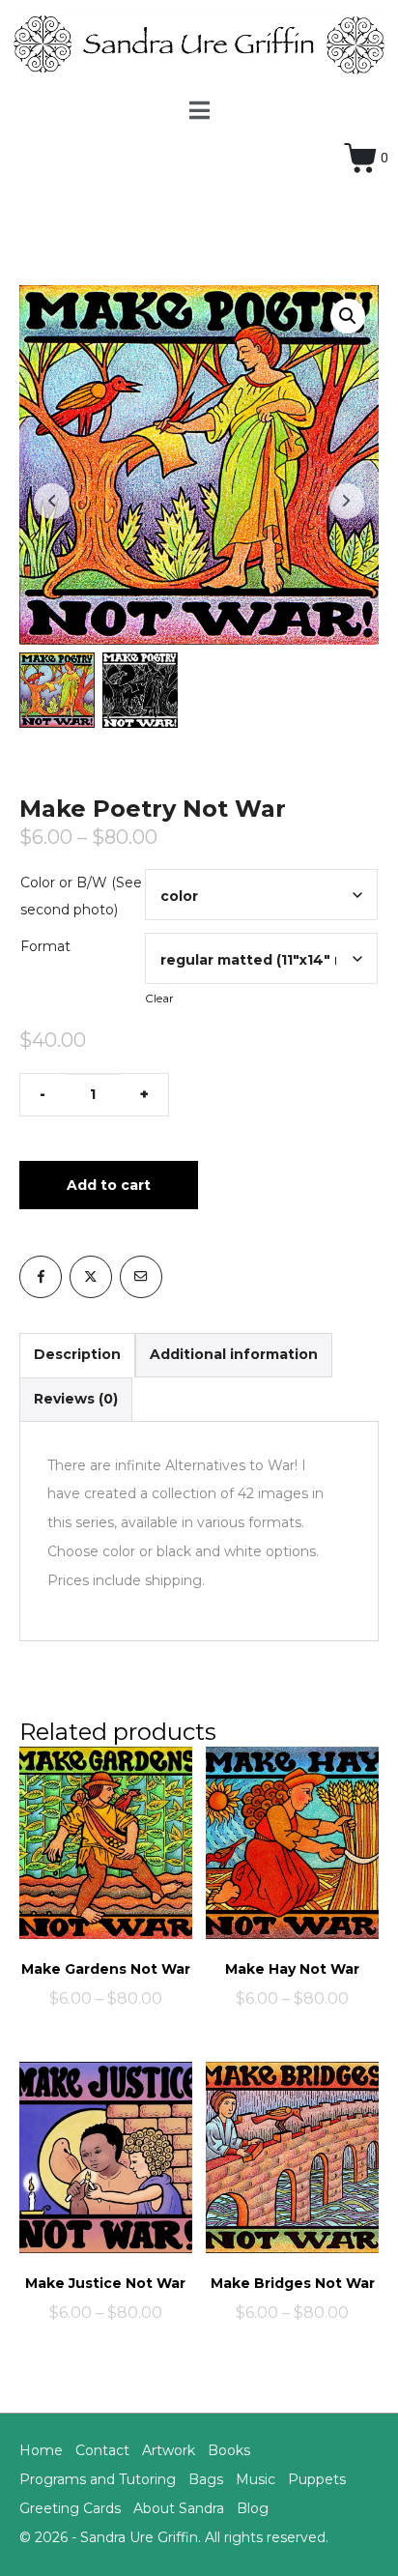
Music (256, 2479)
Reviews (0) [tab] (76, 1399)
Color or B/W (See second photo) (81, 896)
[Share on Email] (141, 1277)
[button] (348, 316)
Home (41, 2450)
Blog (253, 2508)
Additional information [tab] (234, 1354)
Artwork (169, 2450)
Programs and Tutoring (98, 2479)
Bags (206, 2479)
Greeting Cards (70, 2508)
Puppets (317, 2479)
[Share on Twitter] (91, 1277)
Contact (102, 2450)
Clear (159, 999)
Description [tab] (77, 1354)
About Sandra (179, 2508)
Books (229, 2450)
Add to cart (109, 1185)
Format (45, 946)
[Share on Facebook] (41, 1277)
